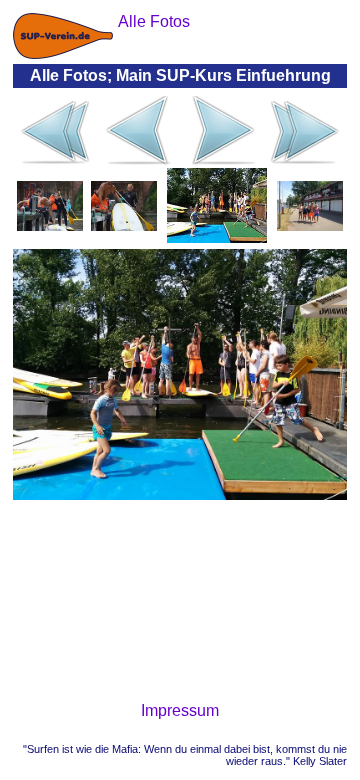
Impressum (180, 710)
